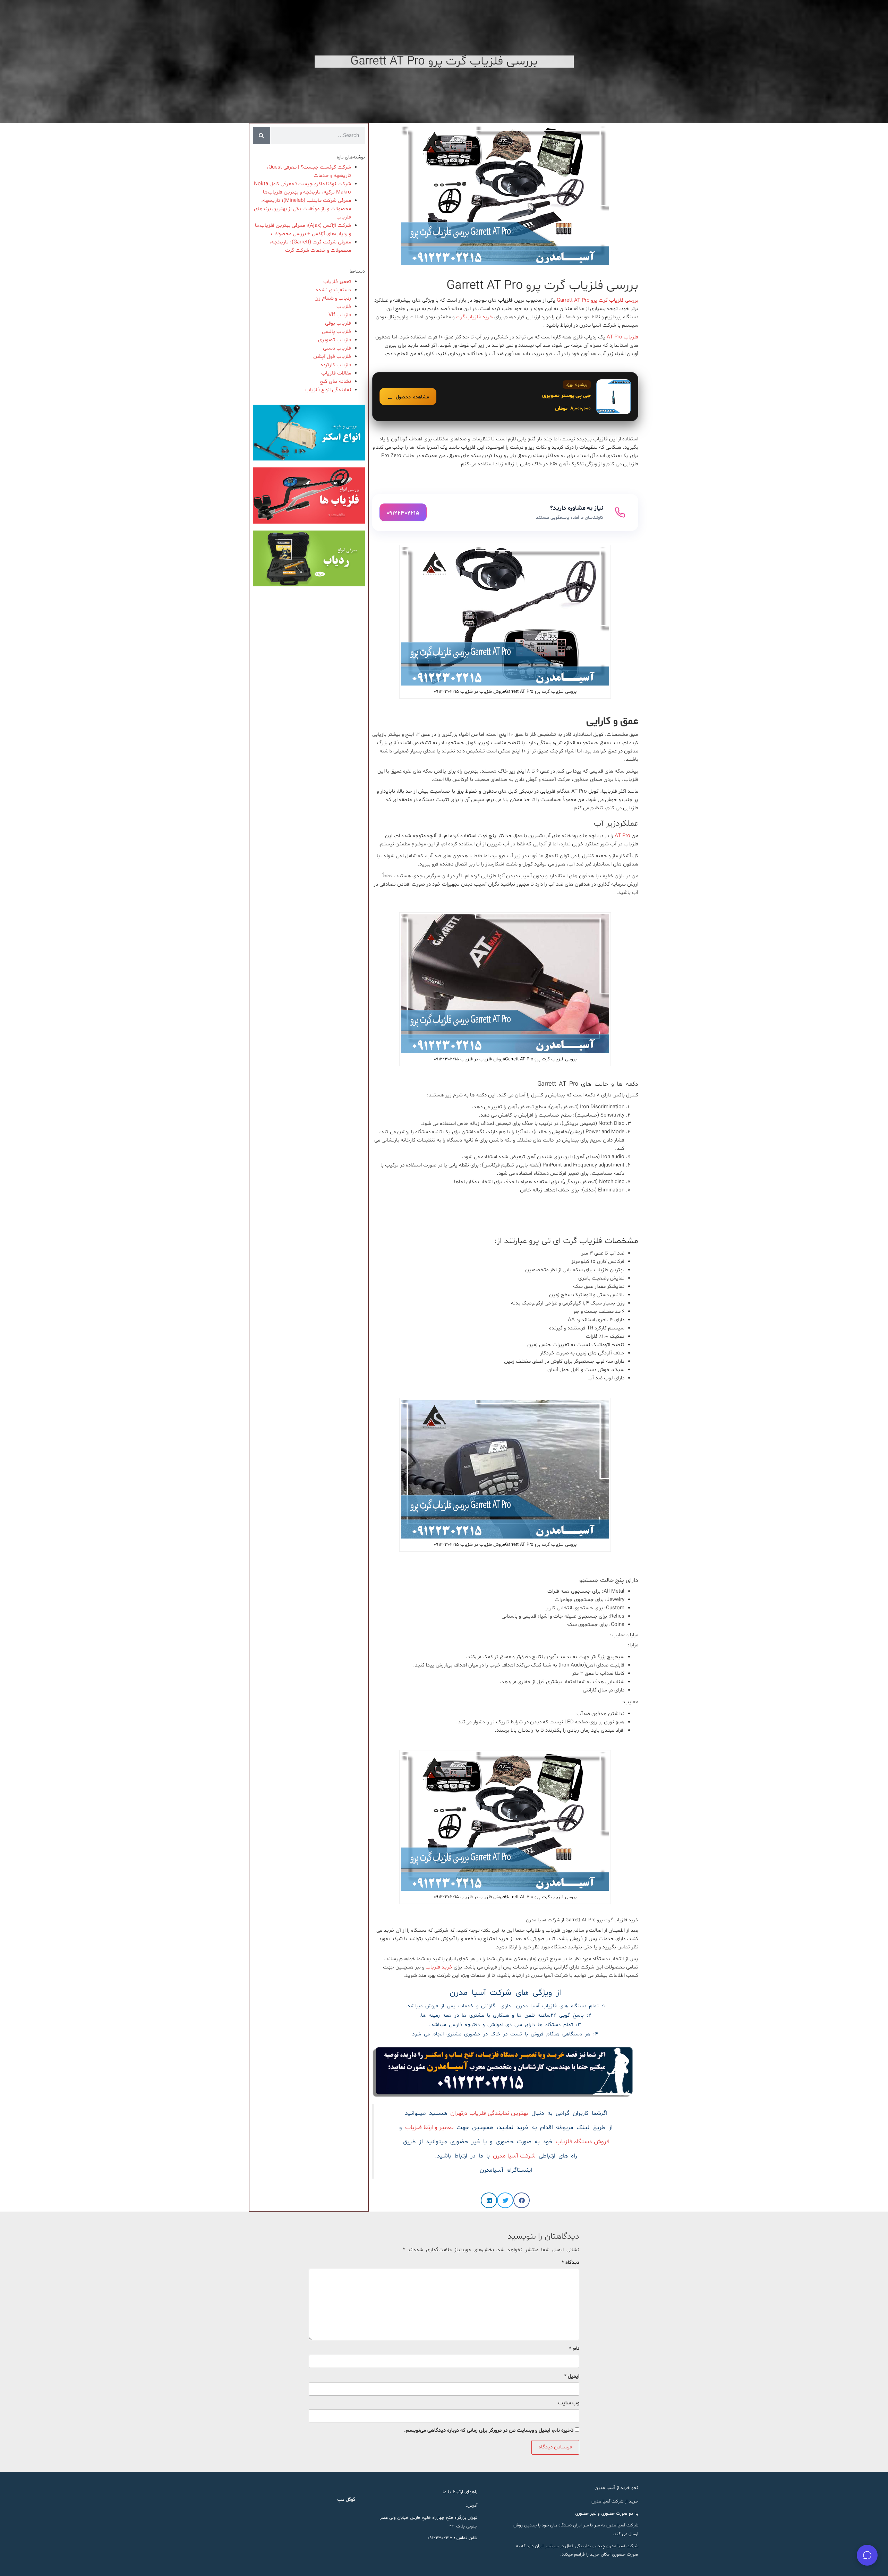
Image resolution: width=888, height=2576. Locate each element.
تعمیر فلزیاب (337, 282)
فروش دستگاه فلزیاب (583, 2142)
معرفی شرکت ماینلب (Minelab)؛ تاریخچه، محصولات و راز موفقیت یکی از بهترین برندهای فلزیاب (302, 209)
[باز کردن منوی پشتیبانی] (867, 2555)
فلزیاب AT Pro (622, 337)
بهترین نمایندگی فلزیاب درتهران (489, 2113)
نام (574, 2349)
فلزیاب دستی (337, 348)
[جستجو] (262, 136)
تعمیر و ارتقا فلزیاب (429, 2128)
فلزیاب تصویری (335, 340)
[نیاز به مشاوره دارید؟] (505, 512)
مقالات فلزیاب (336, 373)
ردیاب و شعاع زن (333, 298)
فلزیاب (344, 307)
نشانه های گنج (335, 382)
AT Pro (622, 836)
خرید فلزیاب (440, 1967)
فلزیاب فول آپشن (332, 357)
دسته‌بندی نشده (333, 290)
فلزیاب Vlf (340, 315)
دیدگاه (570, 2263)
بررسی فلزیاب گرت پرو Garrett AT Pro (597, 300)
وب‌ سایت (569, 2403)
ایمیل (572, 2376)
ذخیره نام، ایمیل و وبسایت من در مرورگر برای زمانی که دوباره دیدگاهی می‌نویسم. (489, 2431)
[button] (522, 2200)
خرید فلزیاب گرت (474, 317)
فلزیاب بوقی (338, 323)
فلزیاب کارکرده (336, 365)
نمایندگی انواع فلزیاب (328, 390)
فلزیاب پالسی (336, 332)
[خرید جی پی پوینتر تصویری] (505, 397)
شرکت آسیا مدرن (514, 2156)
